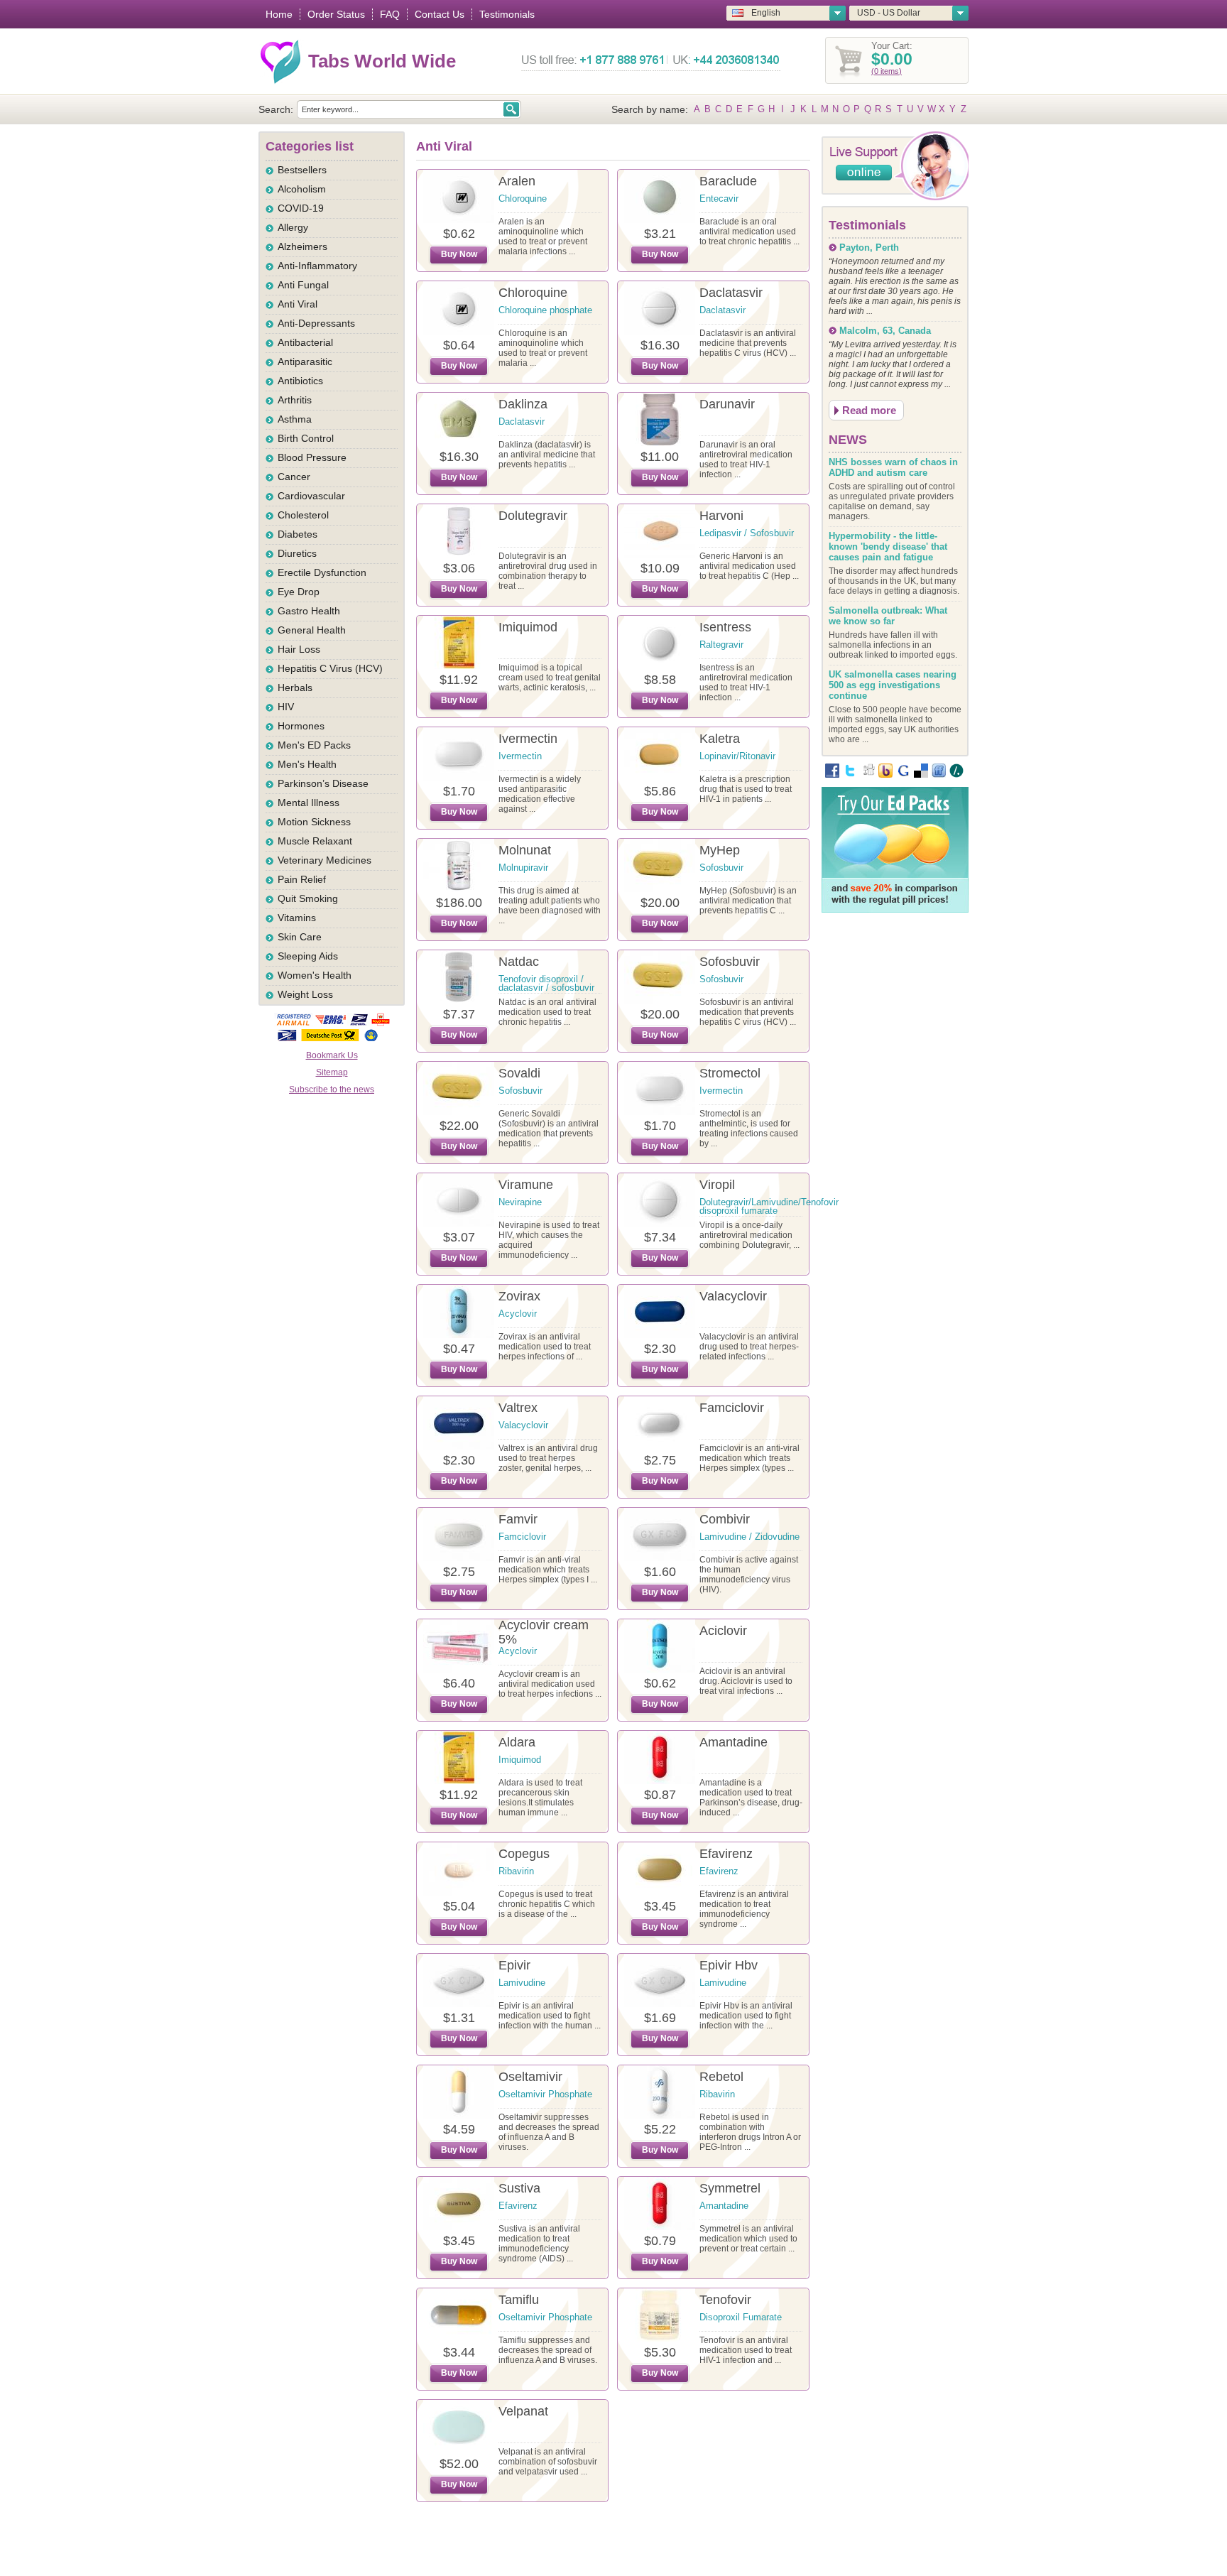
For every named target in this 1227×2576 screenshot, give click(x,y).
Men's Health (307, 764)
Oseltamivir (530, 2077)
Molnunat (525, 850)
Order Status (336, 14)
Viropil (717, 1185)
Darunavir (727, 404)
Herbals (295, 688)
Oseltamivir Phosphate (545, 2094)
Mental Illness (309, 803)
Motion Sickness (314, 822)
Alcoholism (302, 189)
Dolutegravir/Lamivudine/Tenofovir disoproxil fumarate (769, 1206)
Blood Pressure (312, 457)
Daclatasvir (731, 293)
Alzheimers (302, 246)
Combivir (725, 1519)
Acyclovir (518, 1314)
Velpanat (523, 2411)
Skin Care (300, 937)
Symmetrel (730, 2188)
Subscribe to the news (332, 1089)
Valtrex (518, 1408)
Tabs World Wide (382, 61)
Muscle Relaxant (315, 841)
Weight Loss (305, 994)
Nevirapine (520, 1202)
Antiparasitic (305, 362)
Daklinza (523, 404)
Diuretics (297, 553)
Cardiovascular (311, 496)
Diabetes (298, 534)
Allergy (293, 227)
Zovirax (519, 1296)
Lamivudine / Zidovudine (749, 1537)
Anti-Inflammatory (317, 266)
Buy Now (459, 254)
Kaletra (720, 739)
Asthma (295, 419)
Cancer (294, 477)
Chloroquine (523, 199)
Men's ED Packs (314, 745)
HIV (286, 707)
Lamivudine (522, 1983)
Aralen (517, 181)
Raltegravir (721, 645)
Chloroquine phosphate (545, 310)
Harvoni (721, 516)
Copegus (524, 1854)
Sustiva (519, 2188)
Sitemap (332, 1072)
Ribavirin (516, 1871)
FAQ (390, 14)
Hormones (301, 726)
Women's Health (315, 975)
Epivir (514, 1965)
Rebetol (721, 2077)
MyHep (720, 850)
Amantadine (734, 1742)
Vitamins (297, 918)
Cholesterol (303, 515)
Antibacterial (305, 342)
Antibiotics (300, 381)
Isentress (725, 627)
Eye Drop (299, 592)
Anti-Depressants (316, 323)
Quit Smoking (308, 898)
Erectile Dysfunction (322, 572)
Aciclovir (723, 1631)
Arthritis (295, 400)
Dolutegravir (533, 516)
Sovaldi (519, 1073)
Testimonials (507, 14)
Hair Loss (299, 649)
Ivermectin (528, 739)
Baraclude (728, 181)
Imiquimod (528, 627)
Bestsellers (302, 170)
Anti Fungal (303, 285)
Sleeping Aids (308, 956)
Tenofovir (725, 2300)
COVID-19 (301, 208)
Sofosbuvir (721, 868)
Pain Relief (302, 879)
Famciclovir (732, 1408)
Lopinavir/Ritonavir (737, 756)
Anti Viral (298, 304)
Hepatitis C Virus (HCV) (330, 668)
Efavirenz (726, 1854)
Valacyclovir (733, 1296)
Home (279, 14)
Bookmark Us (332, 1055)
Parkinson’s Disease (323, 783)
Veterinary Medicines (325, 860)
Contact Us (440, 14)
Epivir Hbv (729, 1965)
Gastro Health (309, 611)
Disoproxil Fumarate (741, 2317)
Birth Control (306, 438)
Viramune (526, 1185)
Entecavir (719, 199)
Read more (869, 410)
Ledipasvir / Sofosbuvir (747, 533)
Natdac (519, 962)
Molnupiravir (523, 868)
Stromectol (730, 1073)
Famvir (518, 1519)
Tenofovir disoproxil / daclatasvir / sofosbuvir (546, 983)
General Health (312, 630)
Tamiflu (519, 2300)
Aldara (517, 1742)
